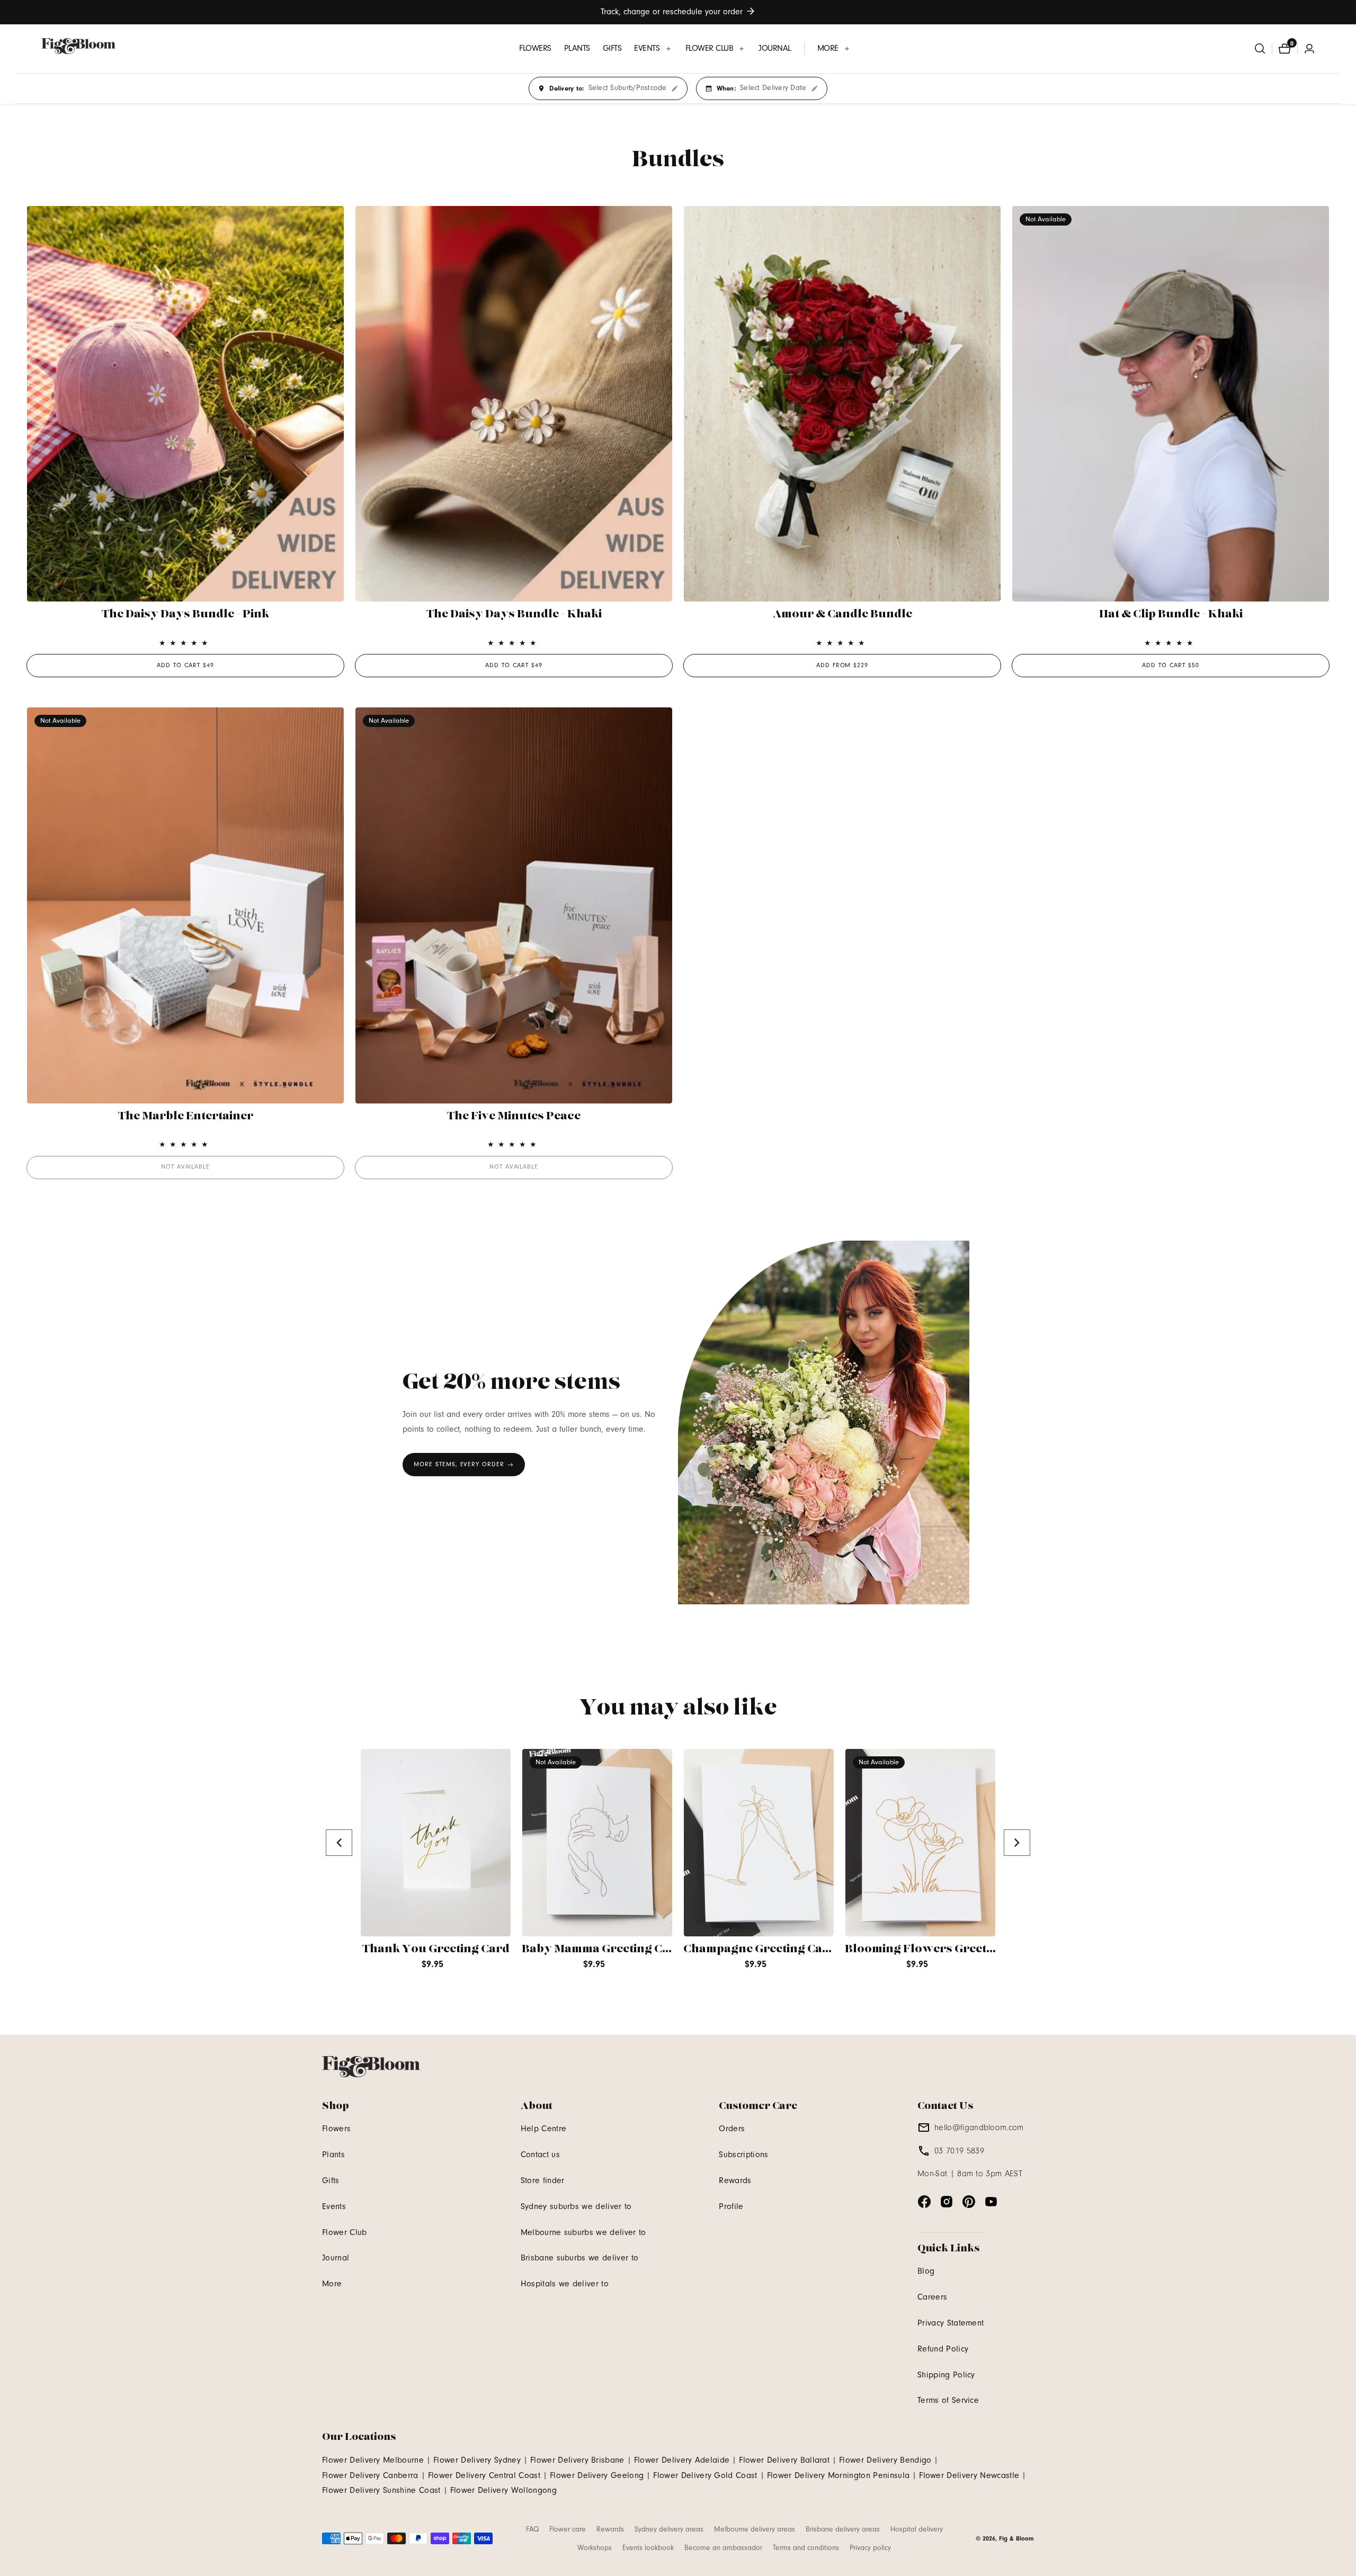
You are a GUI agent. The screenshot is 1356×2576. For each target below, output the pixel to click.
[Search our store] (1260, 49)
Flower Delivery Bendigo (885, 2460)
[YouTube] (991, 2202)
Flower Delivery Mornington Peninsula (838, 2475)
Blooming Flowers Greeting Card (940, 1949)
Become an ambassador (723, 2548)
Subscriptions (743, 2155)
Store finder (543, 2180)
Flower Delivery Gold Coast (705, 2475)
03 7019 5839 (959, 2151)
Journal (336, 2258)
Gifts (331, 2180)
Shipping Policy (946, 2375)
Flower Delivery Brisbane (577, 2460)
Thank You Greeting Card (436, 1949)
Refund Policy (943, 2349)
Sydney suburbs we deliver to (576, 2206)
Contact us (540, 2155)
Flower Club (345, 2232)
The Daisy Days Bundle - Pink (185, 614)
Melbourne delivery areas (755, 2529)
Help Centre (544, 2129)
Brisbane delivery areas (843, 2529)
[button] (653, 48)
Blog (926, 2271)
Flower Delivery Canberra (370, 2475)
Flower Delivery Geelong (597, 2475)
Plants (333, 2155)
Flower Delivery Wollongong (503, 2490)
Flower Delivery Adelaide (682, 2460)
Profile (731, 2206)
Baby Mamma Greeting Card (602, 1949)
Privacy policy (870, 2548)
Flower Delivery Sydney (477, 2460)
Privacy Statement (951, 2323)
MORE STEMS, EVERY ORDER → (464, 1464)
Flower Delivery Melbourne (373, 2460)
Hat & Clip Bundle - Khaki (1171, 614)
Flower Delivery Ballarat (784, 2460)
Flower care (568, 2529)
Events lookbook (648, 2548)
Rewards (735, 2180)
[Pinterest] (969, 2202)
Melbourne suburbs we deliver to (583, 2232)
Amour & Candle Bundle (842, 614)
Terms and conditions (806, 2548)
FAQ (532, 2529)
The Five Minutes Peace (514, 1116)
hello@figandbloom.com (979, 2128)
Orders (732, 2129)
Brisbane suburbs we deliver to (580, 2258)
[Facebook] (924, 2202)
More (332, 2284)
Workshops (595, 2548)
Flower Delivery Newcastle (969, 2475)
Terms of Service (948, 2400)
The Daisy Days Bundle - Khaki (514, 614)
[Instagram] (947, 2202)
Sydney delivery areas (669, 2529)
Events (334, 2206)
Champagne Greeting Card (760, 1949)
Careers (932, 2297)
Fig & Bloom (1016, 2538)
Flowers (336, 2129)
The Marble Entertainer (186, 1116)
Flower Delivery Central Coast (484, 2475)
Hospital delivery (917, 2529)
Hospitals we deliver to (565, 2284)
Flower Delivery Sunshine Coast (381, 2490)
